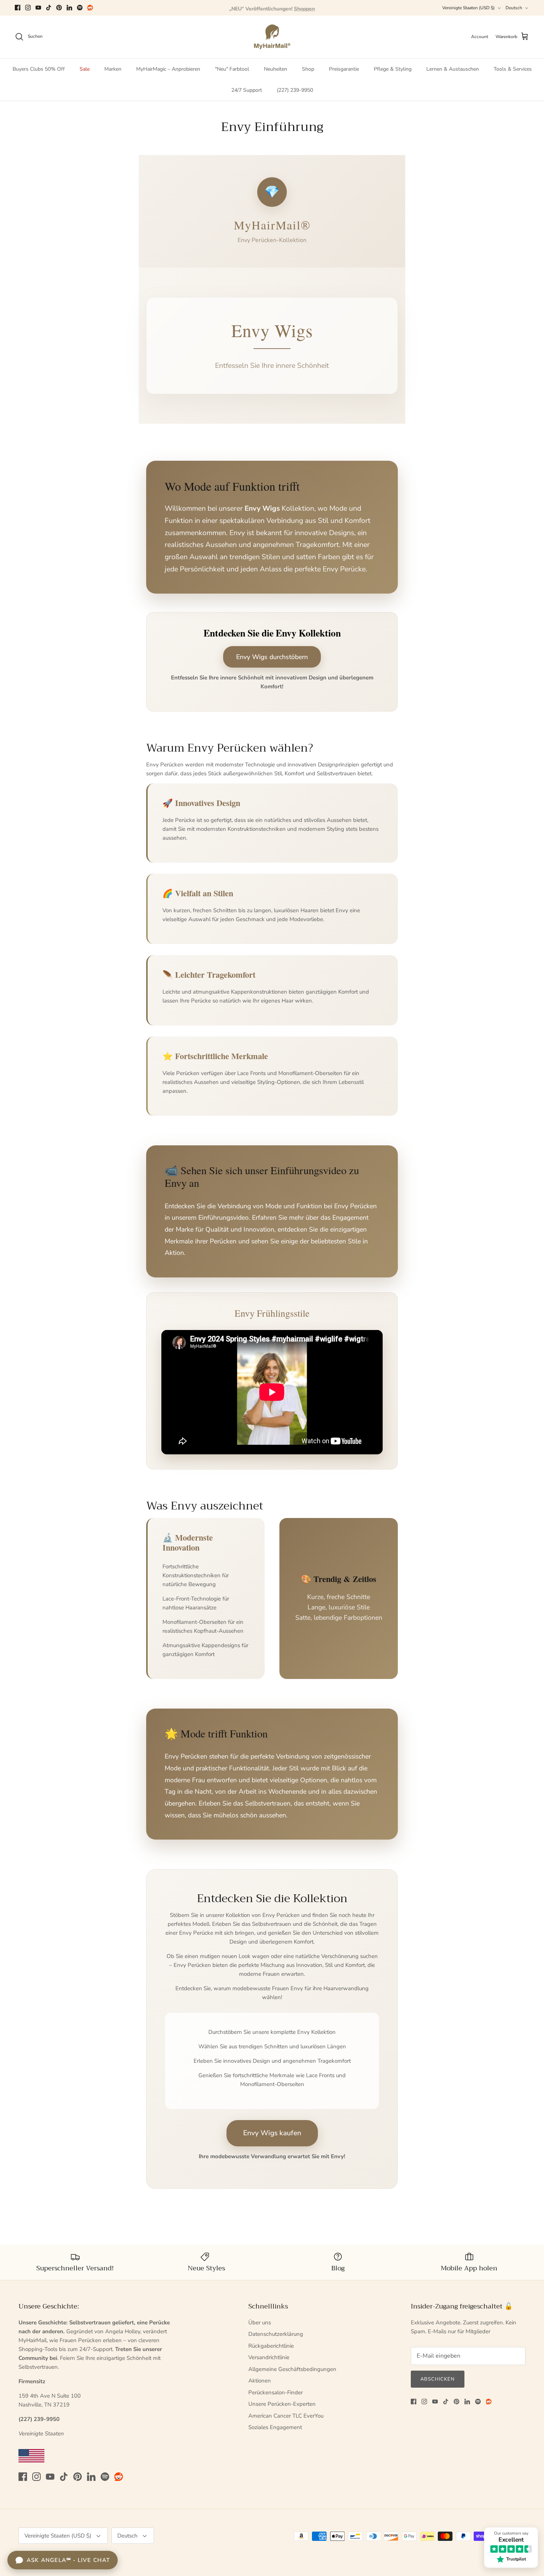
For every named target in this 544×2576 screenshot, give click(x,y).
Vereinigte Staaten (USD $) (469, 8)
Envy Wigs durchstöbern (272, 657)
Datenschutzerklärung (276, 2334)
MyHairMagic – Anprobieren (168, 69)
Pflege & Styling (393, 69)
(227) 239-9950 (295, 90)
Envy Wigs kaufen (272, 2133)
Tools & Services (513, 69)
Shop (308, 69)
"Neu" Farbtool (232, 69)
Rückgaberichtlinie (271, 2346)
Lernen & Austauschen (453, 69)
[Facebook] (18, 8)
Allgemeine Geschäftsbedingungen (292, 2369)
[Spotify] (80, 8)
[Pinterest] (59, 8)
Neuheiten (276, 69)
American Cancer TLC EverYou (286, 2416)
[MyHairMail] (272, 37)
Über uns (260, 2323)
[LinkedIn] (69, 8)
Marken (113, 69)
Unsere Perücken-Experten (282, 2404)
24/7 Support (247, 90)
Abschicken (438, 2379)
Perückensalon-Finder (276, 2392)
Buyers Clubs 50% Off (39, 69)
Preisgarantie (344, 69)
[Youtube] (38, 8)
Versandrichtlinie (269, 2357)
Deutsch (514, 8)
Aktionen (260, 2381)
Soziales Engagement (275, 2427)
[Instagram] (28, 8)
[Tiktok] (49, 8)
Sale (85, 69)
